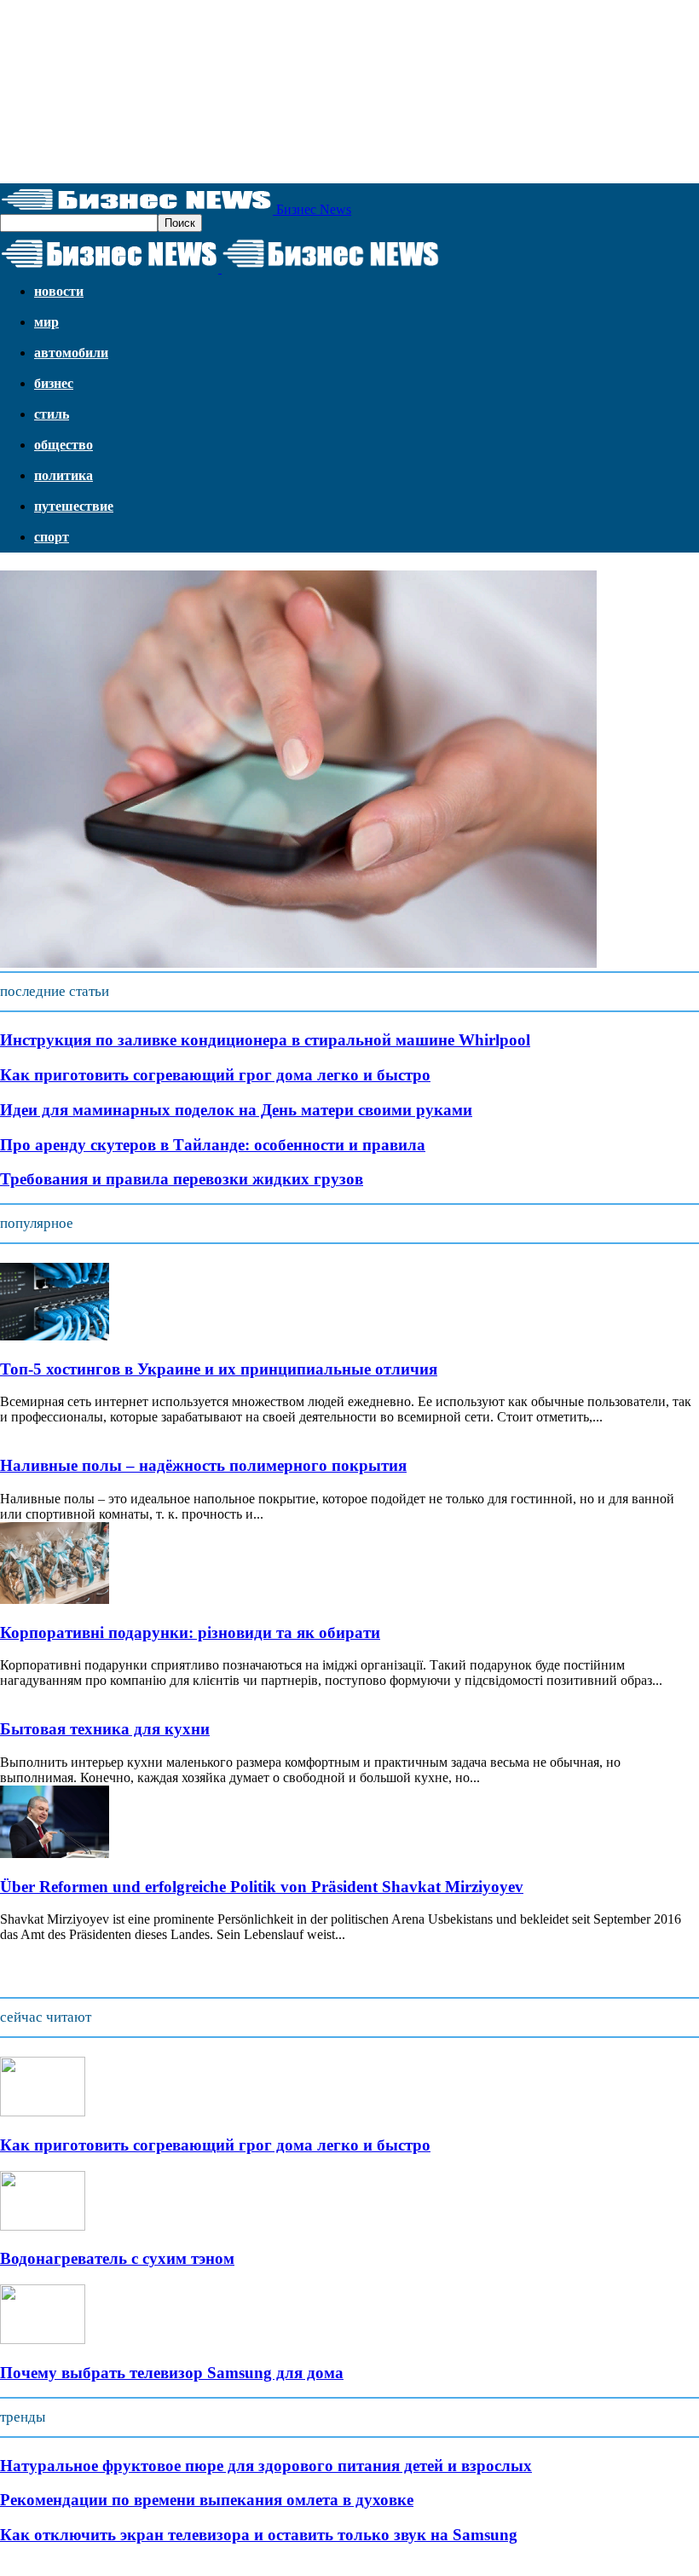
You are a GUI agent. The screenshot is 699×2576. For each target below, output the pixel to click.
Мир (46, 322)
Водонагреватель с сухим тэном (117, 2258)
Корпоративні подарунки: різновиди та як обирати (190, 1632)
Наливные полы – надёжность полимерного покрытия (203, 1465)
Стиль (52, 414)
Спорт (52, 537)
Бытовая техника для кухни (105, 1729)
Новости (59, 291)
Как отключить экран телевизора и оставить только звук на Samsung (259, 2535)
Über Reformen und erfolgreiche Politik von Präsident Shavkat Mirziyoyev (262, 1887)
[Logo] (111, 268)
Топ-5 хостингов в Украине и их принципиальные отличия (219, 1369)
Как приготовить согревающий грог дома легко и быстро (215, 1075)
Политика (64, 475)
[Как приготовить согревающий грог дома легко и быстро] (43, 2112)
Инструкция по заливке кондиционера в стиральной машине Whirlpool (265, 1040)
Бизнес (54, 383)
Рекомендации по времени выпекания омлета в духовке (207, 2500)
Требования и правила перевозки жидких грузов (182, 1179)
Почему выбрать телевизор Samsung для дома (172, 2373)
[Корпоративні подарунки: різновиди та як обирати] (55, 1599)
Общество (64, 445)
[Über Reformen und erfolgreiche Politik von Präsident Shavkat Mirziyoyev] (55, 1853)
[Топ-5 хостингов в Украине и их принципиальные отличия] (55, 1336)
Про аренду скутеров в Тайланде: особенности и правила (213, 1145)
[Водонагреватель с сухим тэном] (43, 2226)
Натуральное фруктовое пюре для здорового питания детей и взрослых (266, 2466)
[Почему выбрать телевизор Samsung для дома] (43, 2339)
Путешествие (74, 506)
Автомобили (71, 353)
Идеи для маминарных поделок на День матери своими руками (236, 1110)
